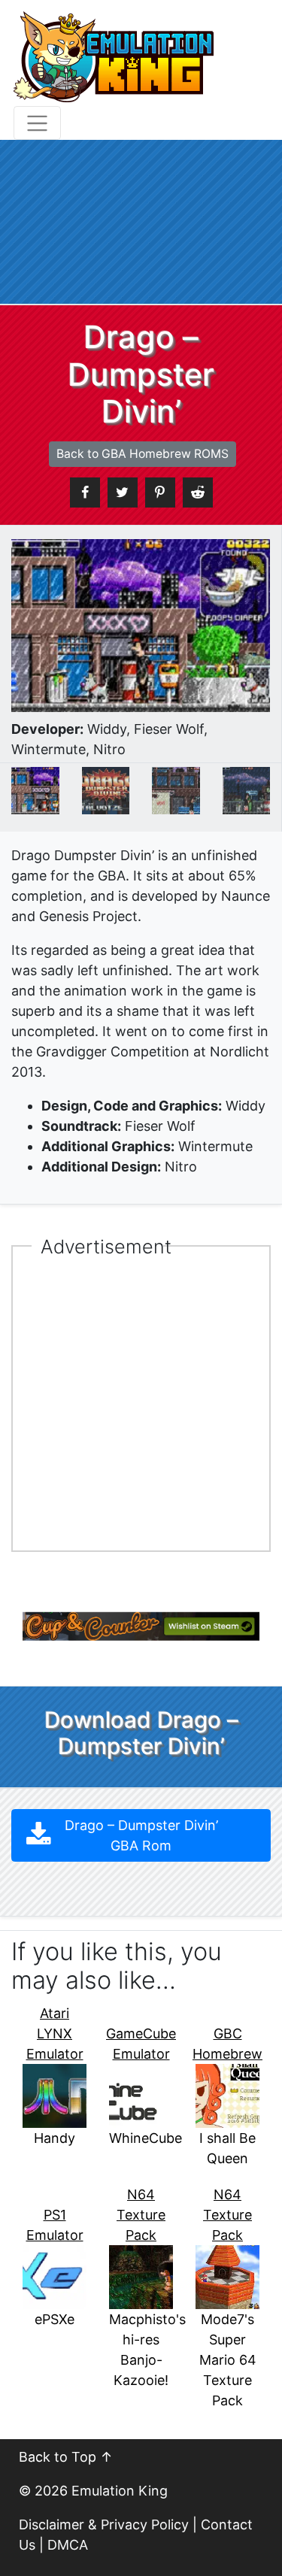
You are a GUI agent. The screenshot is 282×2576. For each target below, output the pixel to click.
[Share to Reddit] (198, 492)
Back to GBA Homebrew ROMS (143, 454)
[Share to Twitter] (123, 492)
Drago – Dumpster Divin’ (141, 1835)
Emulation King (120, 2491)
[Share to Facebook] (85, 492)
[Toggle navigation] (37, 123)
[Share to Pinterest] (160, 492)
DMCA (68, 2545)
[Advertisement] (141, 222)
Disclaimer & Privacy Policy (104, 2524)
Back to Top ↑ (66, 2457)
